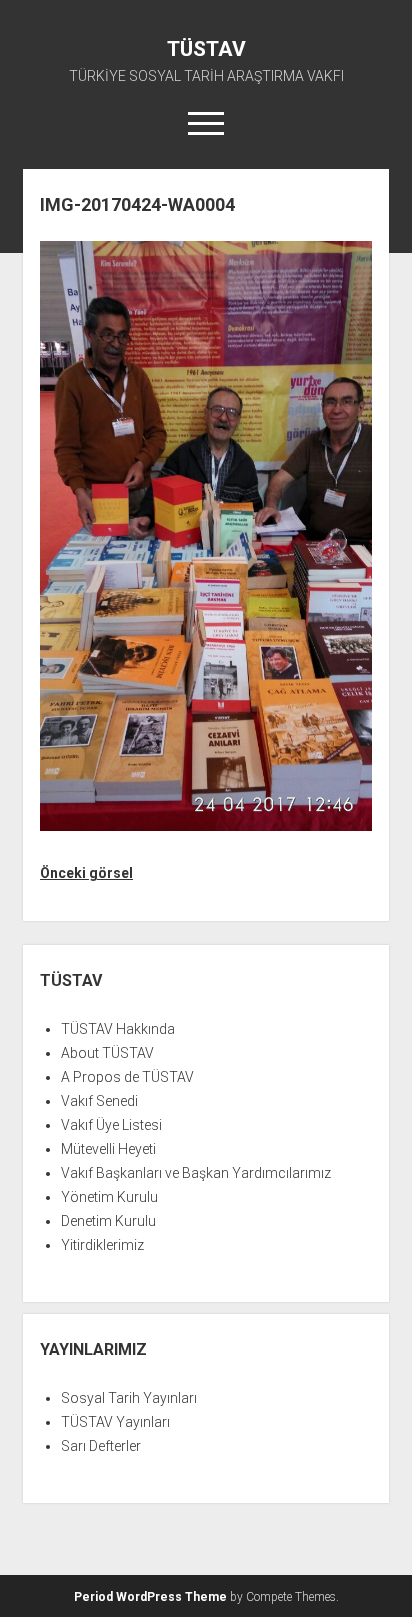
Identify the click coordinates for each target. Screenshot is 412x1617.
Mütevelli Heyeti (108, 1149)
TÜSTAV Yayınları (115, 1422)
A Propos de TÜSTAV (127, 1077)
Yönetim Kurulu (109, 1197)
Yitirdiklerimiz (102, 1245)
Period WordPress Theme (150, 1597)
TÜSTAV (206, 49)
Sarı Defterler (101, 1446)
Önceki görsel (86, 873)
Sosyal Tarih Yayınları (129, 1398)
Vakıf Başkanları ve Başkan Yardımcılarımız (196, 1173)
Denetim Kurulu (108, 1221)
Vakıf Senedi (99, 1101)
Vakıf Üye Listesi (111, 1125)
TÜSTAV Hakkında (118, 1029)
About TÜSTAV (107, 1053)
